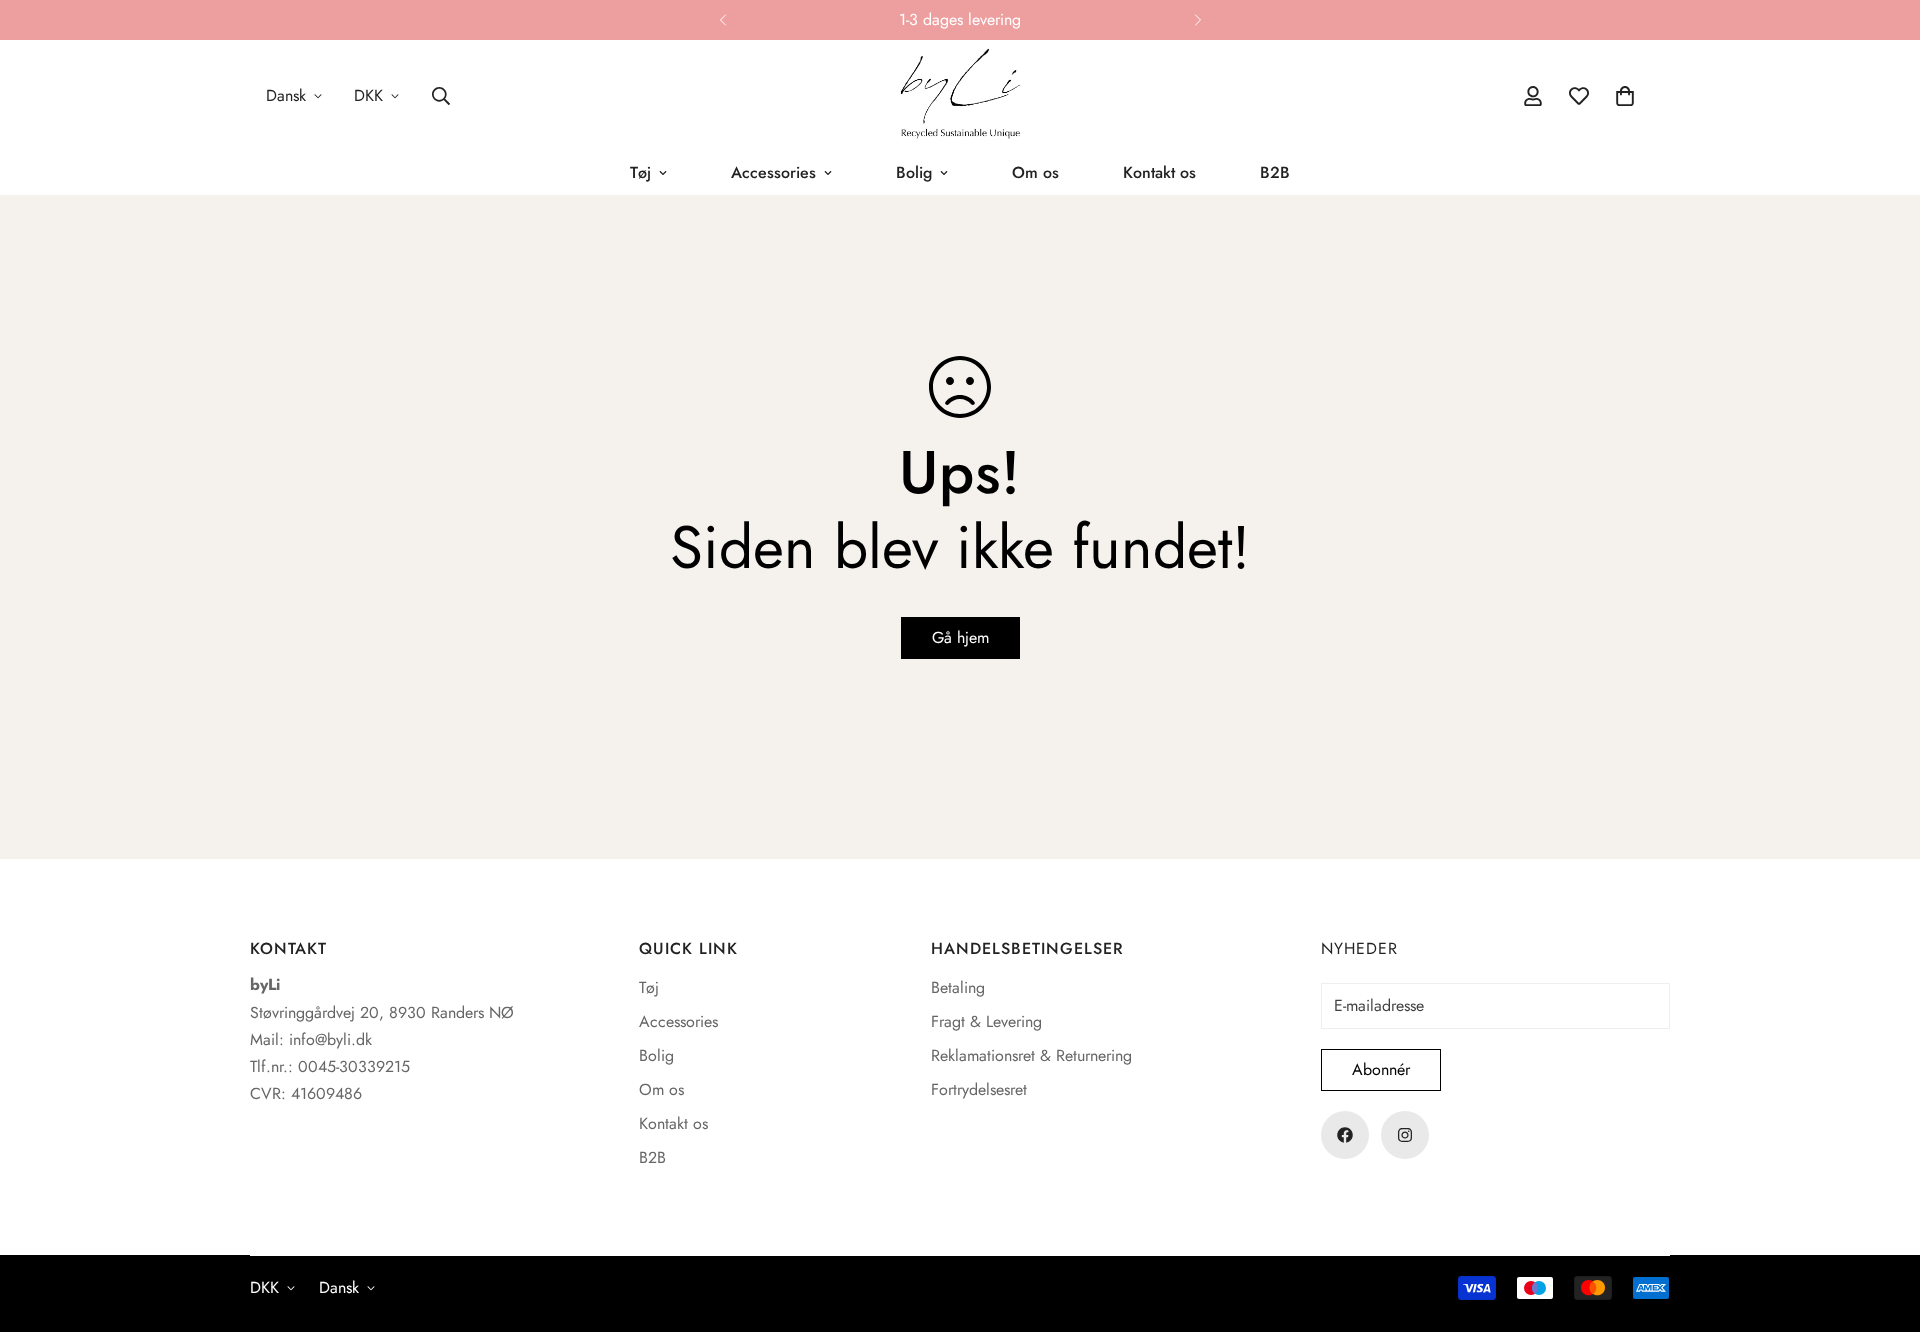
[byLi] (960, 95)
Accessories (773, 172)
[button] (1625, 96)
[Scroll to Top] (1881, 1223)
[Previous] (722, 20)
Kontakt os (1159, 172)
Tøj (640, 172)
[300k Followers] (1345, 1135)
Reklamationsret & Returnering (1031, 1055)
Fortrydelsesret (979, 1089)
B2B (1275, 172)
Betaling (958, 987)
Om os (1035, 172)
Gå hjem (960, 637)
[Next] (1197, 20)
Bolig (914, 172)
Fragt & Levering (986, 1021)
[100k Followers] (1405, 1135)
